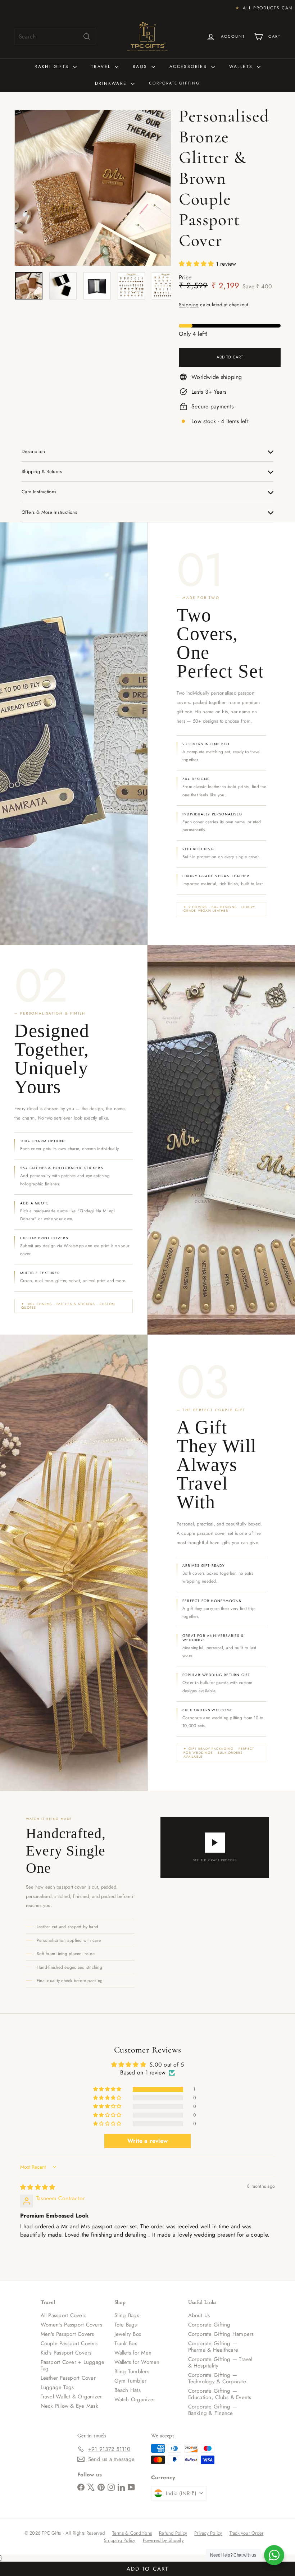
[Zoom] (93, 188)
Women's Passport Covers (72, 2325)
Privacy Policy (208, 2533)
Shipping (189, 305)
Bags (141, 67)
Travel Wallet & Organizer (71, 2397)
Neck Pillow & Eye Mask (69, 2406)
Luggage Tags (57, 2387)
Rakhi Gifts (53, 67)
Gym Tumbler (131, 2381)
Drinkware (112, 83)
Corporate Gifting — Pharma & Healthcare (213, 2347)
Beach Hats (128, 2390)
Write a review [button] (147, 2141)
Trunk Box (126, 2343)
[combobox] (55, 36)
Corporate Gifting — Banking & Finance (213, 2410)
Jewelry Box (128, 2334)
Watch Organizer (135, 2399)
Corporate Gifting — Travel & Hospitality (220, 2362)
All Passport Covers (64, 2315)
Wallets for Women (137, 2362)
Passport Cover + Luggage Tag (73, 2365)
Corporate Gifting (174, 83)
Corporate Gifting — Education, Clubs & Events (220, 2394)
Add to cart (147, 2569)
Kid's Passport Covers (66, 2353)
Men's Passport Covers (67, 2334)
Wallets (242, 67)
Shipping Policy (120, 2540)
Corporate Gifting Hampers (221, 2334)
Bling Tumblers (132, 2371)
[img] (38, 2187)
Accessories (189, 67)
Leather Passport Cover (68, 2378)
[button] (197, 264)
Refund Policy (173, 2533)
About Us (199, 2315)
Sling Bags (127, 2315)
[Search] (87, 36)
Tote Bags (126, 2325)
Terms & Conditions (132, 2533)
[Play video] (215, 1843)
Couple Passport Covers (69, 2343)
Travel (102, 67)
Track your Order (247, 2533)
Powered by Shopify (163, 2540)
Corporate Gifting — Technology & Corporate (217, 2378)
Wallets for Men (133, 2353)
